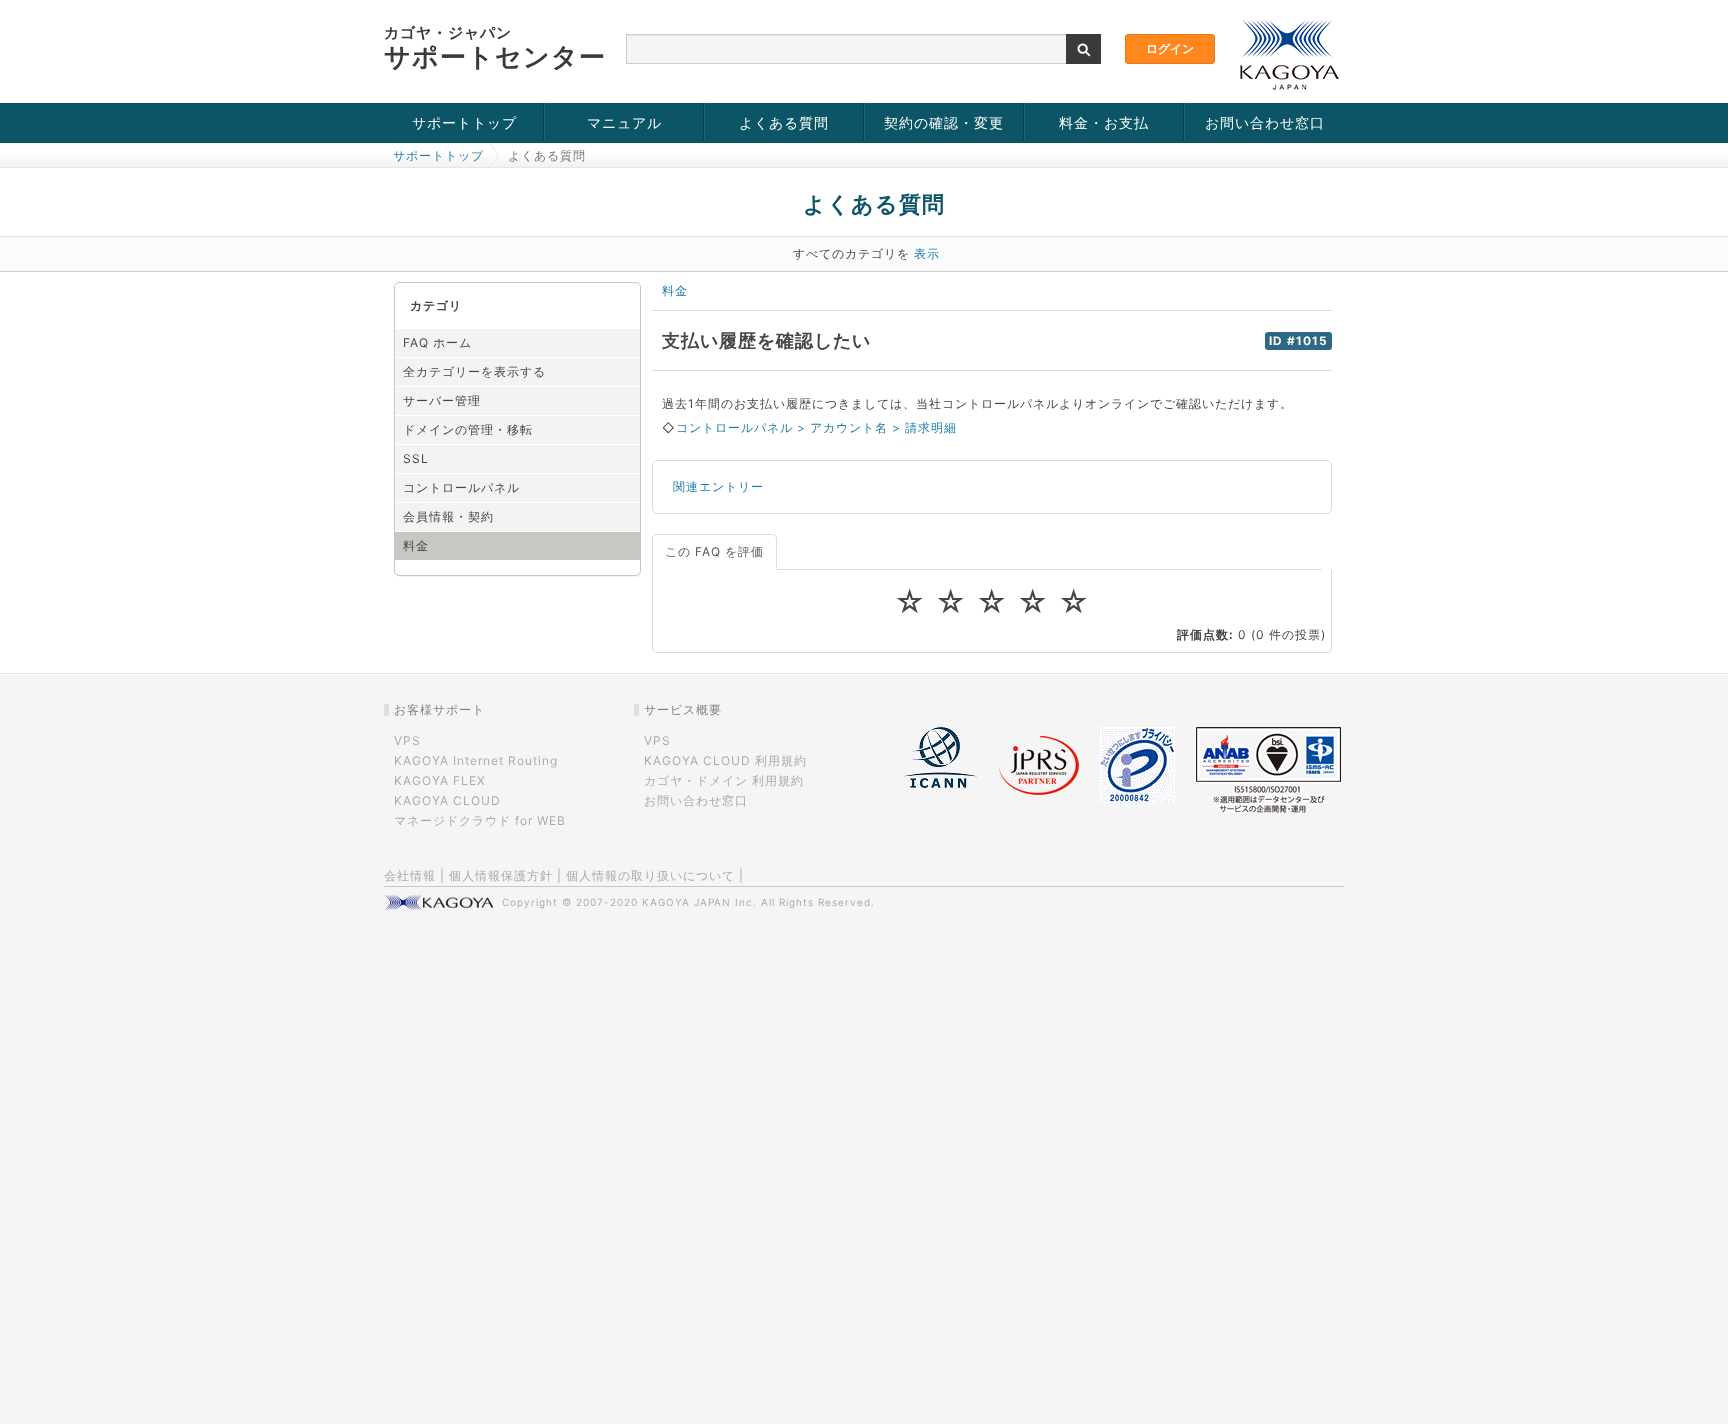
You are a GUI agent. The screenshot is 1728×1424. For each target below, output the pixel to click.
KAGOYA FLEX (440, 780)
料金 (416, 545)
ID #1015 (1298, 341)
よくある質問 (784, 122)
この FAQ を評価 (714, 551)
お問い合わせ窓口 (1265, 122)
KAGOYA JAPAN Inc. (699, 902)
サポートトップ (464, 122)
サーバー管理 (442, 400)
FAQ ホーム (437, 342)
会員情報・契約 (448, 516)
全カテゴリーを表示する (474, 371)
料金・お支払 (1104, 122)
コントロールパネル (461, 487)
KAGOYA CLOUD (447, 800)
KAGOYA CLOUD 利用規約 (725, 760)
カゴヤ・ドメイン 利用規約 (724, 780)
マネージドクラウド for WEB (480, 820)
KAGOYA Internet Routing (476, 760)
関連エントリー (718, 486)
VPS (407, 740)
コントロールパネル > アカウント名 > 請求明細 (816, 427)
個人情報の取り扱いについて (650, 875)
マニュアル (624, 122)
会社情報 (410, 875)
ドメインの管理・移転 (468, 429)
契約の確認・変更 (944, 122)
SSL (416, 458)
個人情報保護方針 (501, 875)
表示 (927, 253)
